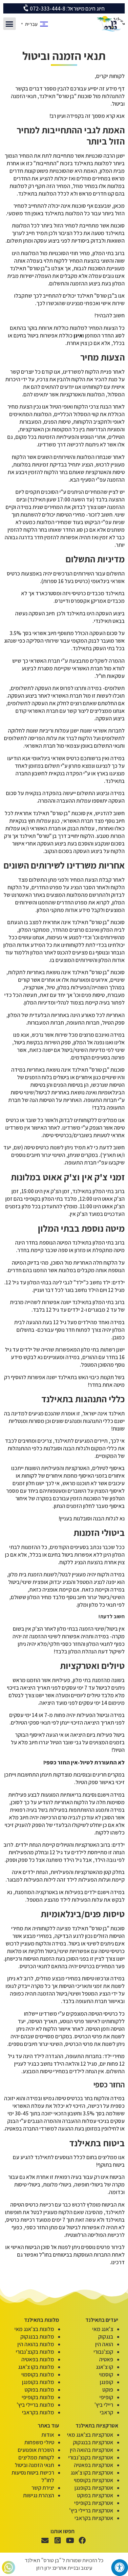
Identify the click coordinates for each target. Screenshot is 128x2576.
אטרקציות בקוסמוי (94, 2480)
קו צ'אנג (105, 2367)
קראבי (107, 2412)
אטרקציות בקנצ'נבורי (91, 2457)
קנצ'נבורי (103, 2352)
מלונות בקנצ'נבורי (35, 2352)
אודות (48, 2435)
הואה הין (104, 2344)
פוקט (108, 2390)
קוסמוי (106, 2375)
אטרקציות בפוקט (95, 2495)
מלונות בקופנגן (38, 2382)
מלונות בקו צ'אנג (36, 2367)
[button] (10, 24)
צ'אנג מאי (103, 2329)
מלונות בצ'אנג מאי (34, 2329)
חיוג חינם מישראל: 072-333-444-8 (67, 9)
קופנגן (107, 2382)
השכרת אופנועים (36, 2450)
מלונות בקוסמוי (38, 2375)
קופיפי (106, 2397)
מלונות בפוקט (39, 2390)
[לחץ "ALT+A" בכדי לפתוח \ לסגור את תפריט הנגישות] (120, 2568)
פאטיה (106, 2359)
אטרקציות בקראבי (94, 2518)
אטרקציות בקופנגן (94, 2488)
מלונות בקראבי (38, 2412)
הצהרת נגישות (39, 2495)
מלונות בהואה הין (36, 2344)
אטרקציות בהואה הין (92, 2450)
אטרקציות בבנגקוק (93, 2442)
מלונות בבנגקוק (37, 2337)
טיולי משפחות (39, 2442)
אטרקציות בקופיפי (94, 2503)
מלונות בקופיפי (38, 2397)
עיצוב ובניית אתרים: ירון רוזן (64, 2568)
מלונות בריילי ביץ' (35, 2405)
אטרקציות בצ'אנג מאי (90, 2435)
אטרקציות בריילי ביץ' (91, 2510)
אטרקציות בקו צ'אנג (92, 2473)
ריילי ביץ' (104, 2405)
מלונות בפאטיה (38, 2359)
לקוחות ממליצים (36, 2457)
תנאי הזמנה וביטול (34, 2465)
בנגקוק (106, 2337)
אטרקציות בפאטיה (94, 2465)
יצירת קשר (43, 2488)
